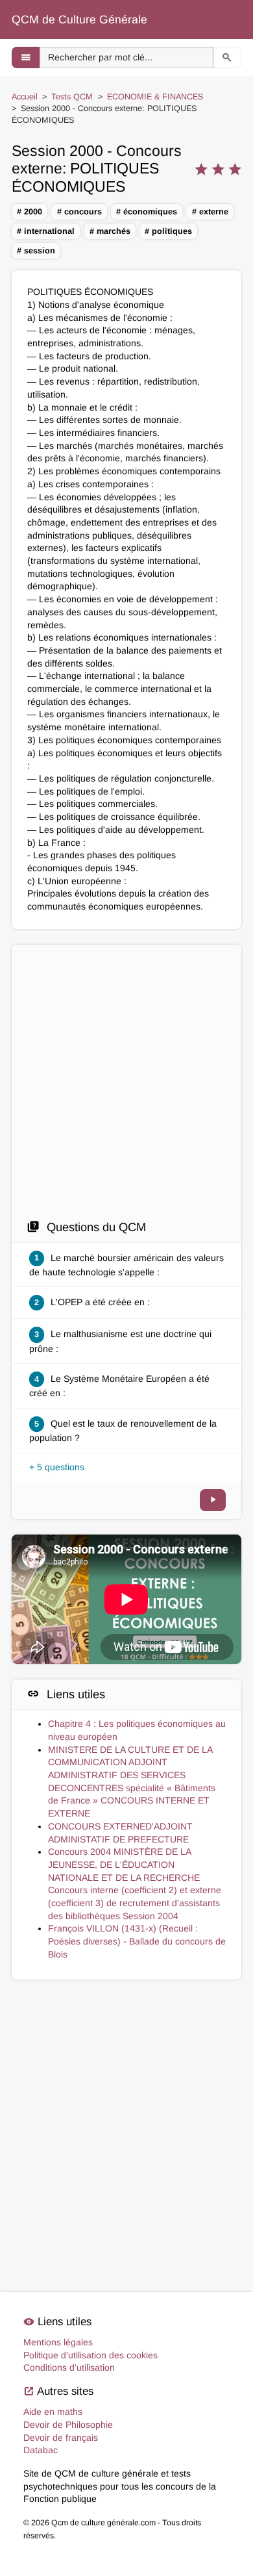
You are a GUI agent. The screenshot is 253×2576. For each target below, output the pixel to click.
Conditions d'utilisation (69, 2367)
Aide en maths (53, 2412)
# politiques (168, 231)
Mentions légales (58, 2342)
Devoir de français (61, 2438)
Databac (41, 2450)
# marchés (110, 231)
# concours (79, 212)
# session (36, 251)
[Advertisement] (126, 1086)
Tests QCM (72, 97)
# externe (210, 212)
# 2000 (30, 212)
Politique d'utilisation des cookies (90, 2355)
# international (46, 231)
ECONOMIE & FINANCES (155, 97)
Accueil (25, 97)
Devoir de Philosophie (68, 2425)
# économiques (147, 212)
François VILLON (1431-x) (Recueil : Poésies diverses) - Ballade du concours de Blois (137, 1941)
